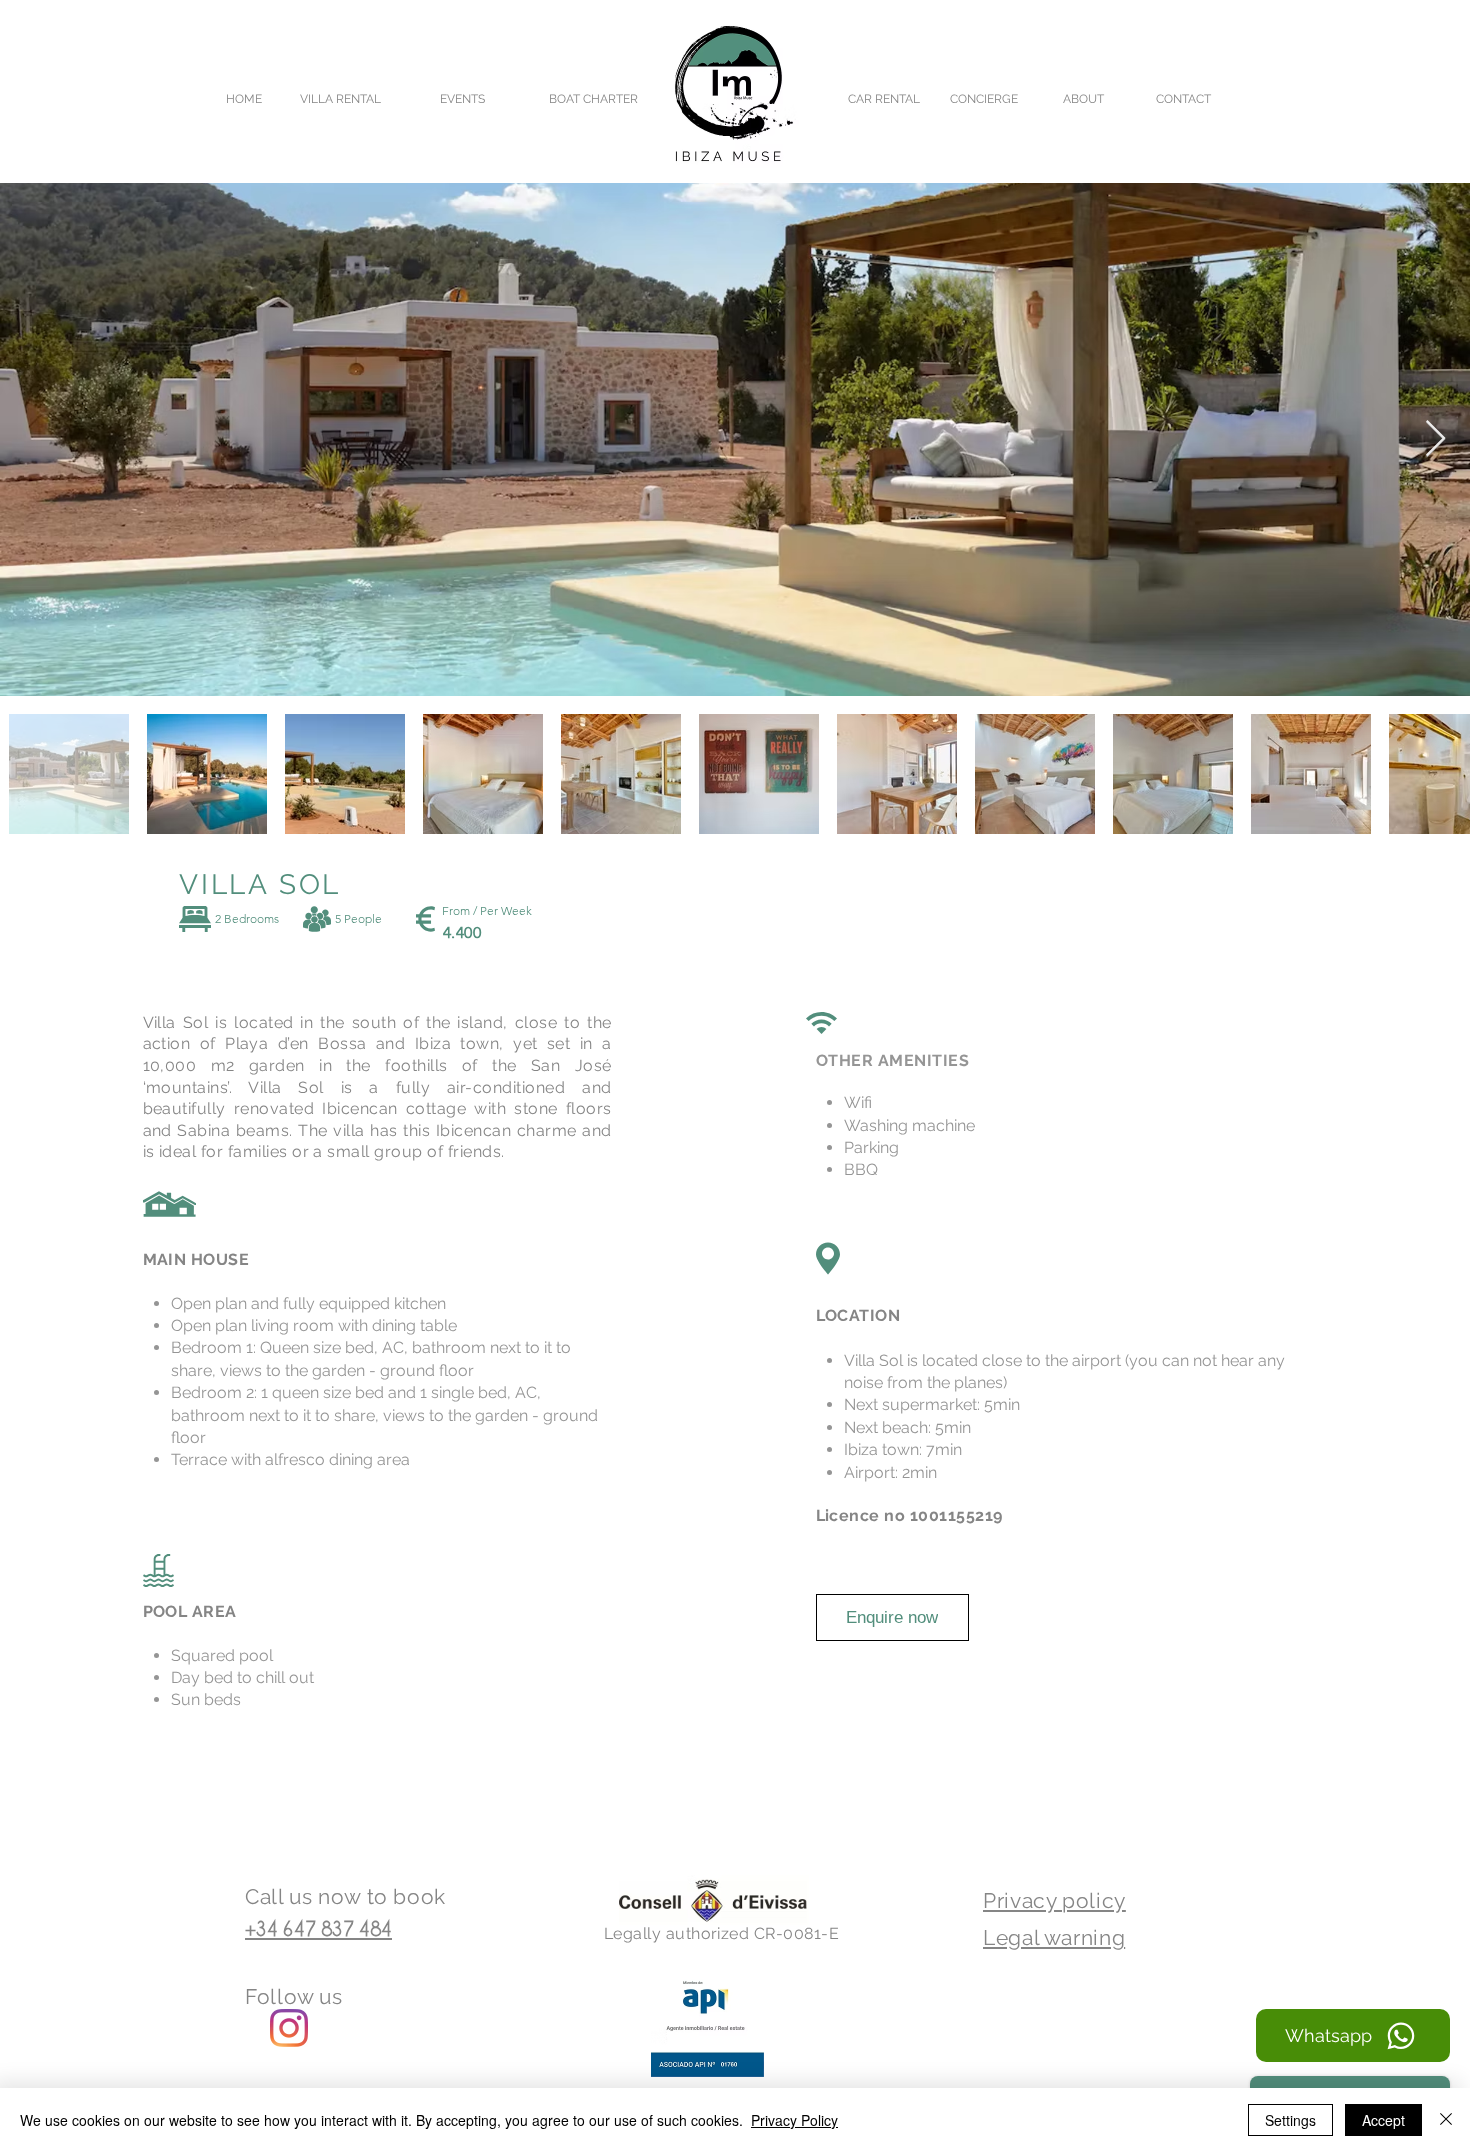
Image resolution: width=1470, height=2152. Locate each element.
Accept (1383, 2120)
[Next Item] (1435, 439)
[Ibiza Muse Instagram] (289, 2028)
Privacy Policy (794, 2120)
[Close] (1446, 2120)
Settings (1290, 2120)
